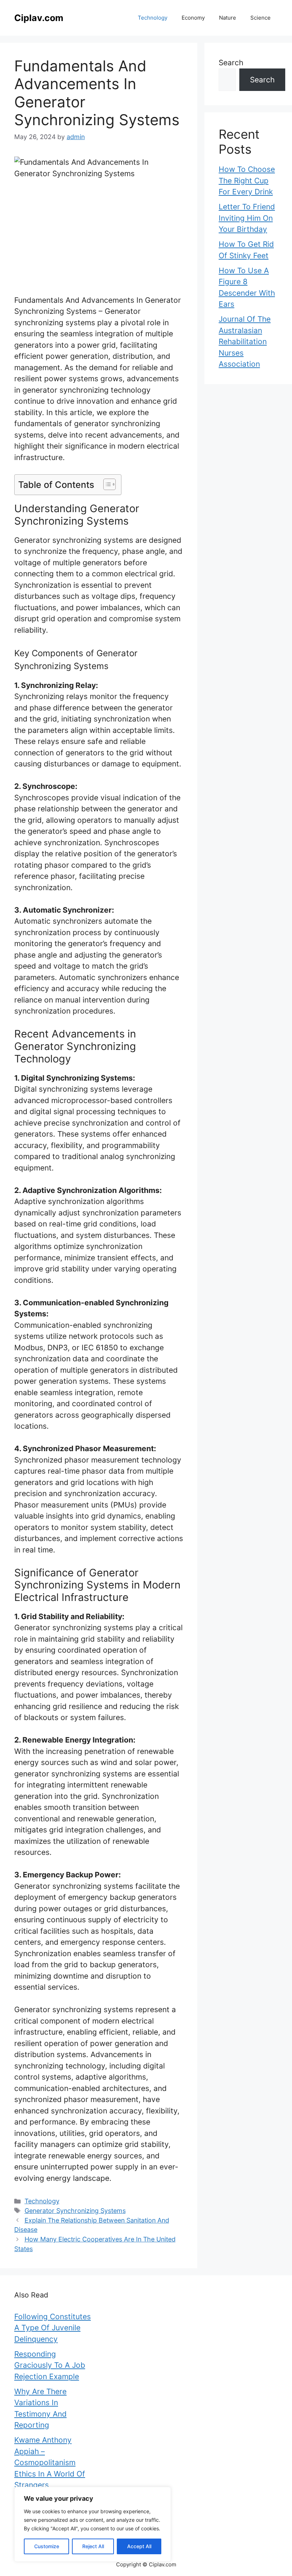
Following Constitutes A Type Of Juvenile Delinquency (53, 2328)
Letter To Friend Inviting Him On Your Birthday (247, 218)
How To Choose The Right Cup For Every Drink (247, 180)
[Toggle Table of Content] (106, 484)
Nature (228, 18)
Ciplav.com (39, 18)
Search (231, 63)
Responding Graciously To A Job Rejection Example (50, 2365)
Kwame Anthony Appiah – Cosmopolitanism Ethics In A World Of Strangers (50, 2462)
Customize (47, 2546)
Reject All (93, 2546)
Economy (193, 18)
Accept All (139, 2546)
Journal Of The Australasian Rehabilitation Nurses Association (245, 341)
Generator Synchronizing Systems (75, 2211)
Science (260, 18)
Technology (153, 18)
